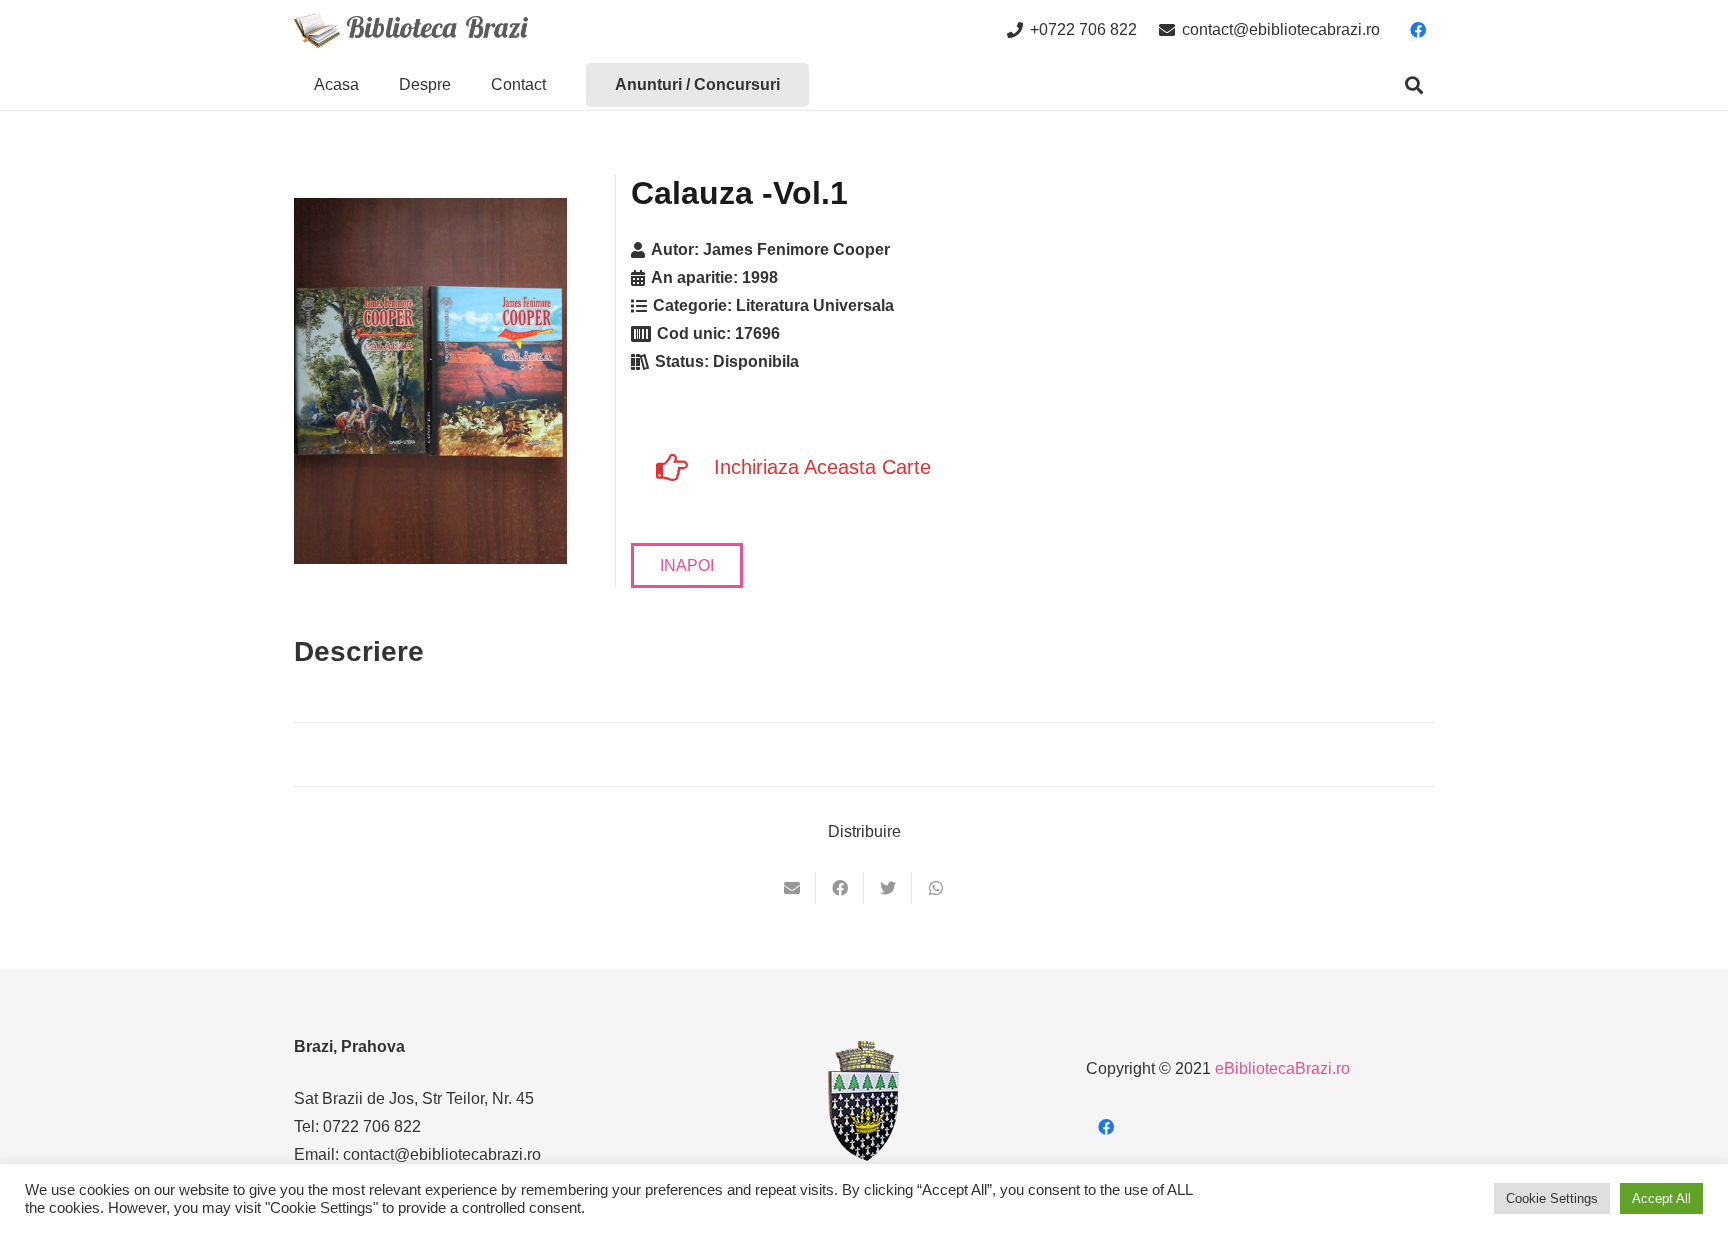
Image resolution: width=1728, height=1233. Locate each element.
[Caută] (1414, 85)
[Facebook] (1418, 30)
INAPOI (687, 565)
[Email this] (792, 888)
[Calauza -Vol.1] (430, 381)
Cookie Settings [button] (1552, 1198)
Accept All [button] (1661, 1198)
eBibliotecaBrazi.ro (1282, 1068)
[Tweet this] (888, 888)
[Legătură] (411, 30)
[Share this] (840, 888)
